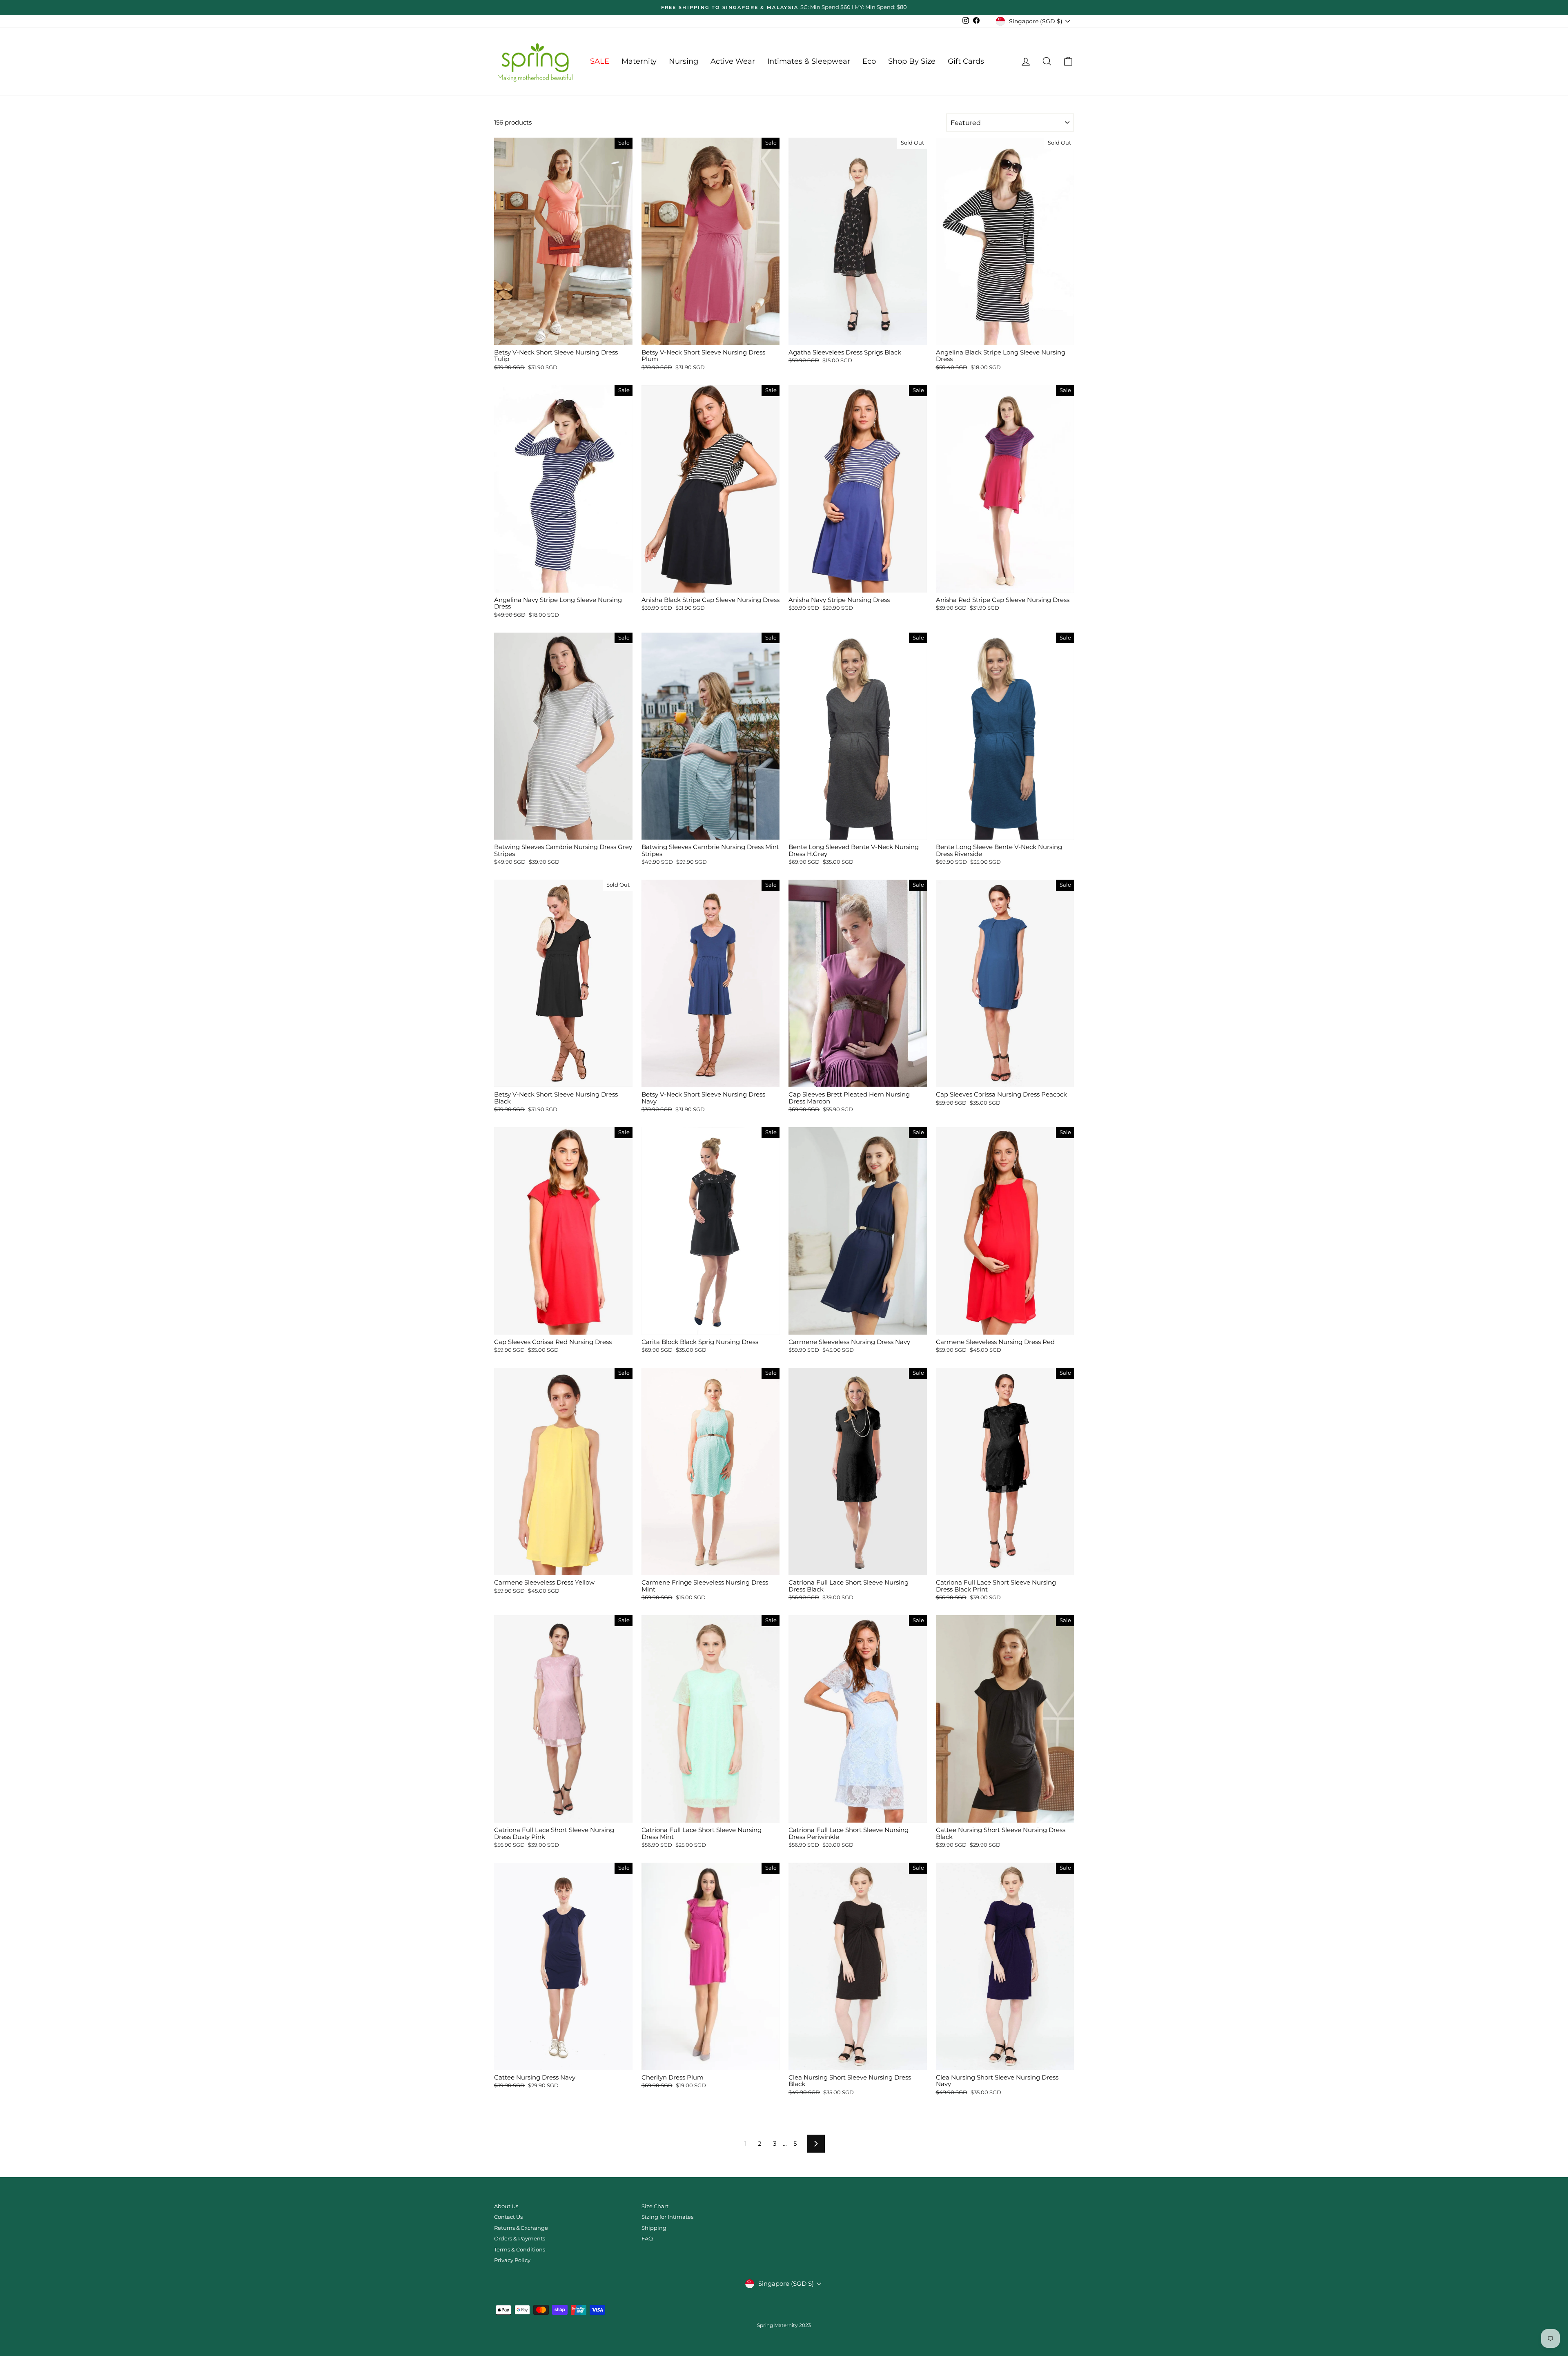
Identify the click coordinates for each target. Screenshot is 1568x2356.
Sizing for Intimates (667, 2217)
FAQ (647, 2239)
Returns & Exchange (521, 2228)
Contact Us (508, 2217)
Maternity (639, 61)
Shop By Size (912, 61)
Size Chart (655, 2206)
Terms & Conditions (520, 2250)
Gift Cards (966, 61)
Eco (869, 61)
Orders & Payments (520, 2239)
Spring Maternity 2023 (784, 2325)
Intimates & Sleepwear (809, 61)
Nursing (684, 61)
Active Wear (733, 61)
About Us (506, 2206)
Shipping (654, 2228)
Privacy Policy (512, 2260)
